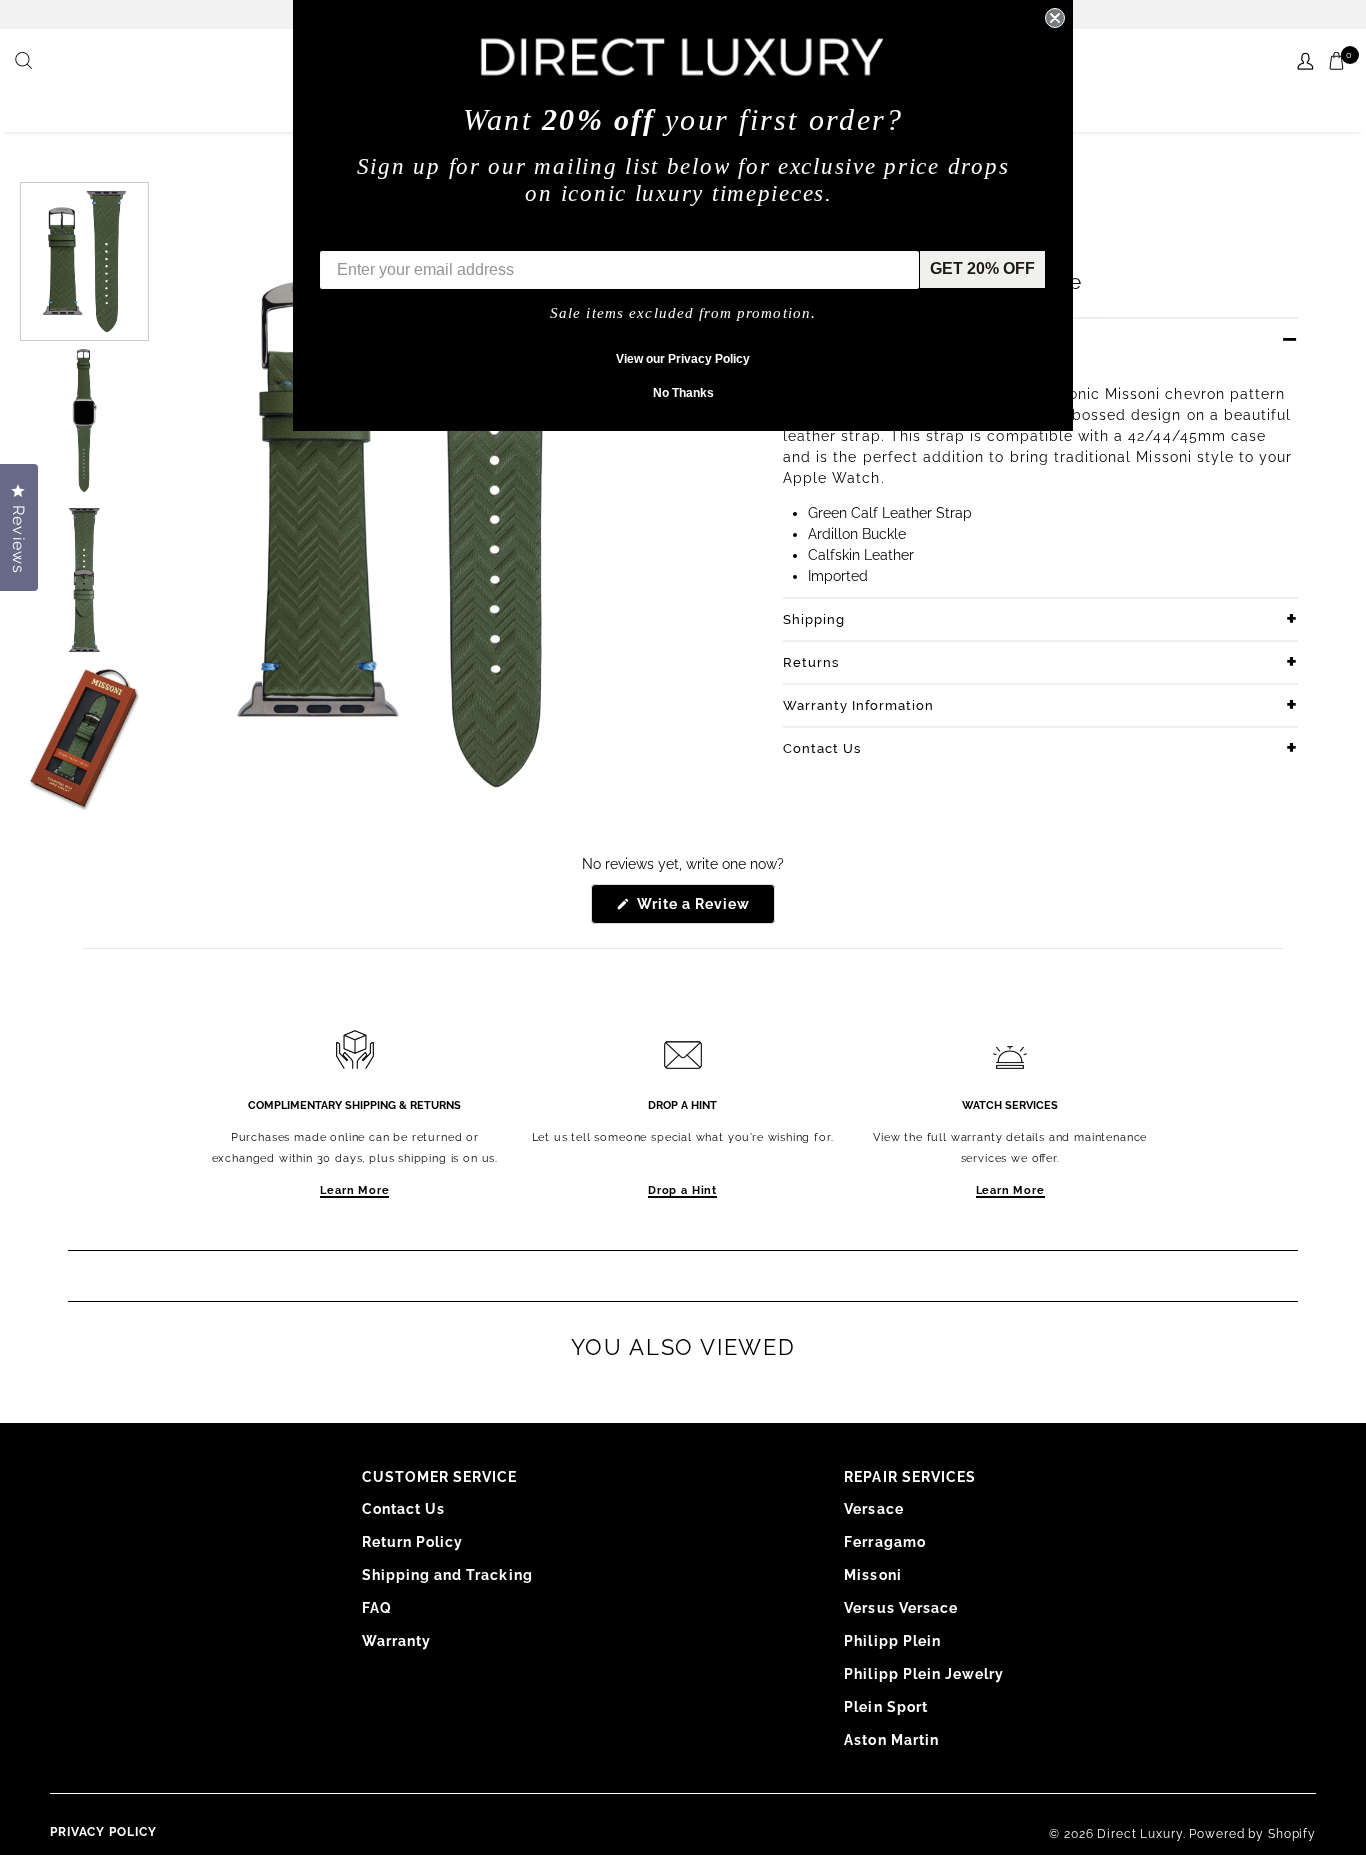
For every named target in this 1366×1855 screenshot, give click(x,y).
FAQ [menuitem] (377, 1608)
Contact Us (822, 748)
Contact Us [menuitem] (404, 1509)
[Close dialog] (1055, 18)
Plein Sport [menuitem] (886, 1707)
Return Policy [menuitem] (413, 1542)
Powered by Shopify (1252, 1834)
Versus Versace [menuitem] (901, 1608)
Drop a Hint (682, 1190)
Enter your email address (415, 235)
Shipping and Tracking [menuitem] (447, 1575)
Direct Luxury (1139, 1834)
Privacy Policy (103, 1832)
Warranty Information (858, 705)
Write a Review (704, 909)
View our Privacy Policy (683, 359)
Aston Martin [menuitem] (891, 1740)
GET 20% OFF (982, 268)
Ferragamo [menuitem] (884, 1542)
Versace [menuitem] (873, 1509)
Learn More (354, 1190)
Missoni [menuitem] (872, 1575)
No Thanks (683, 393)
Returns (811, 662)
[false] (26, 62)
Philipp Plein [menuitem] (892, 1641)
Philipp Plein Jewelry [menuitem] (924, 1674)
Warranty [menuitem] (396, 1641)
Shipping (814, 619)
